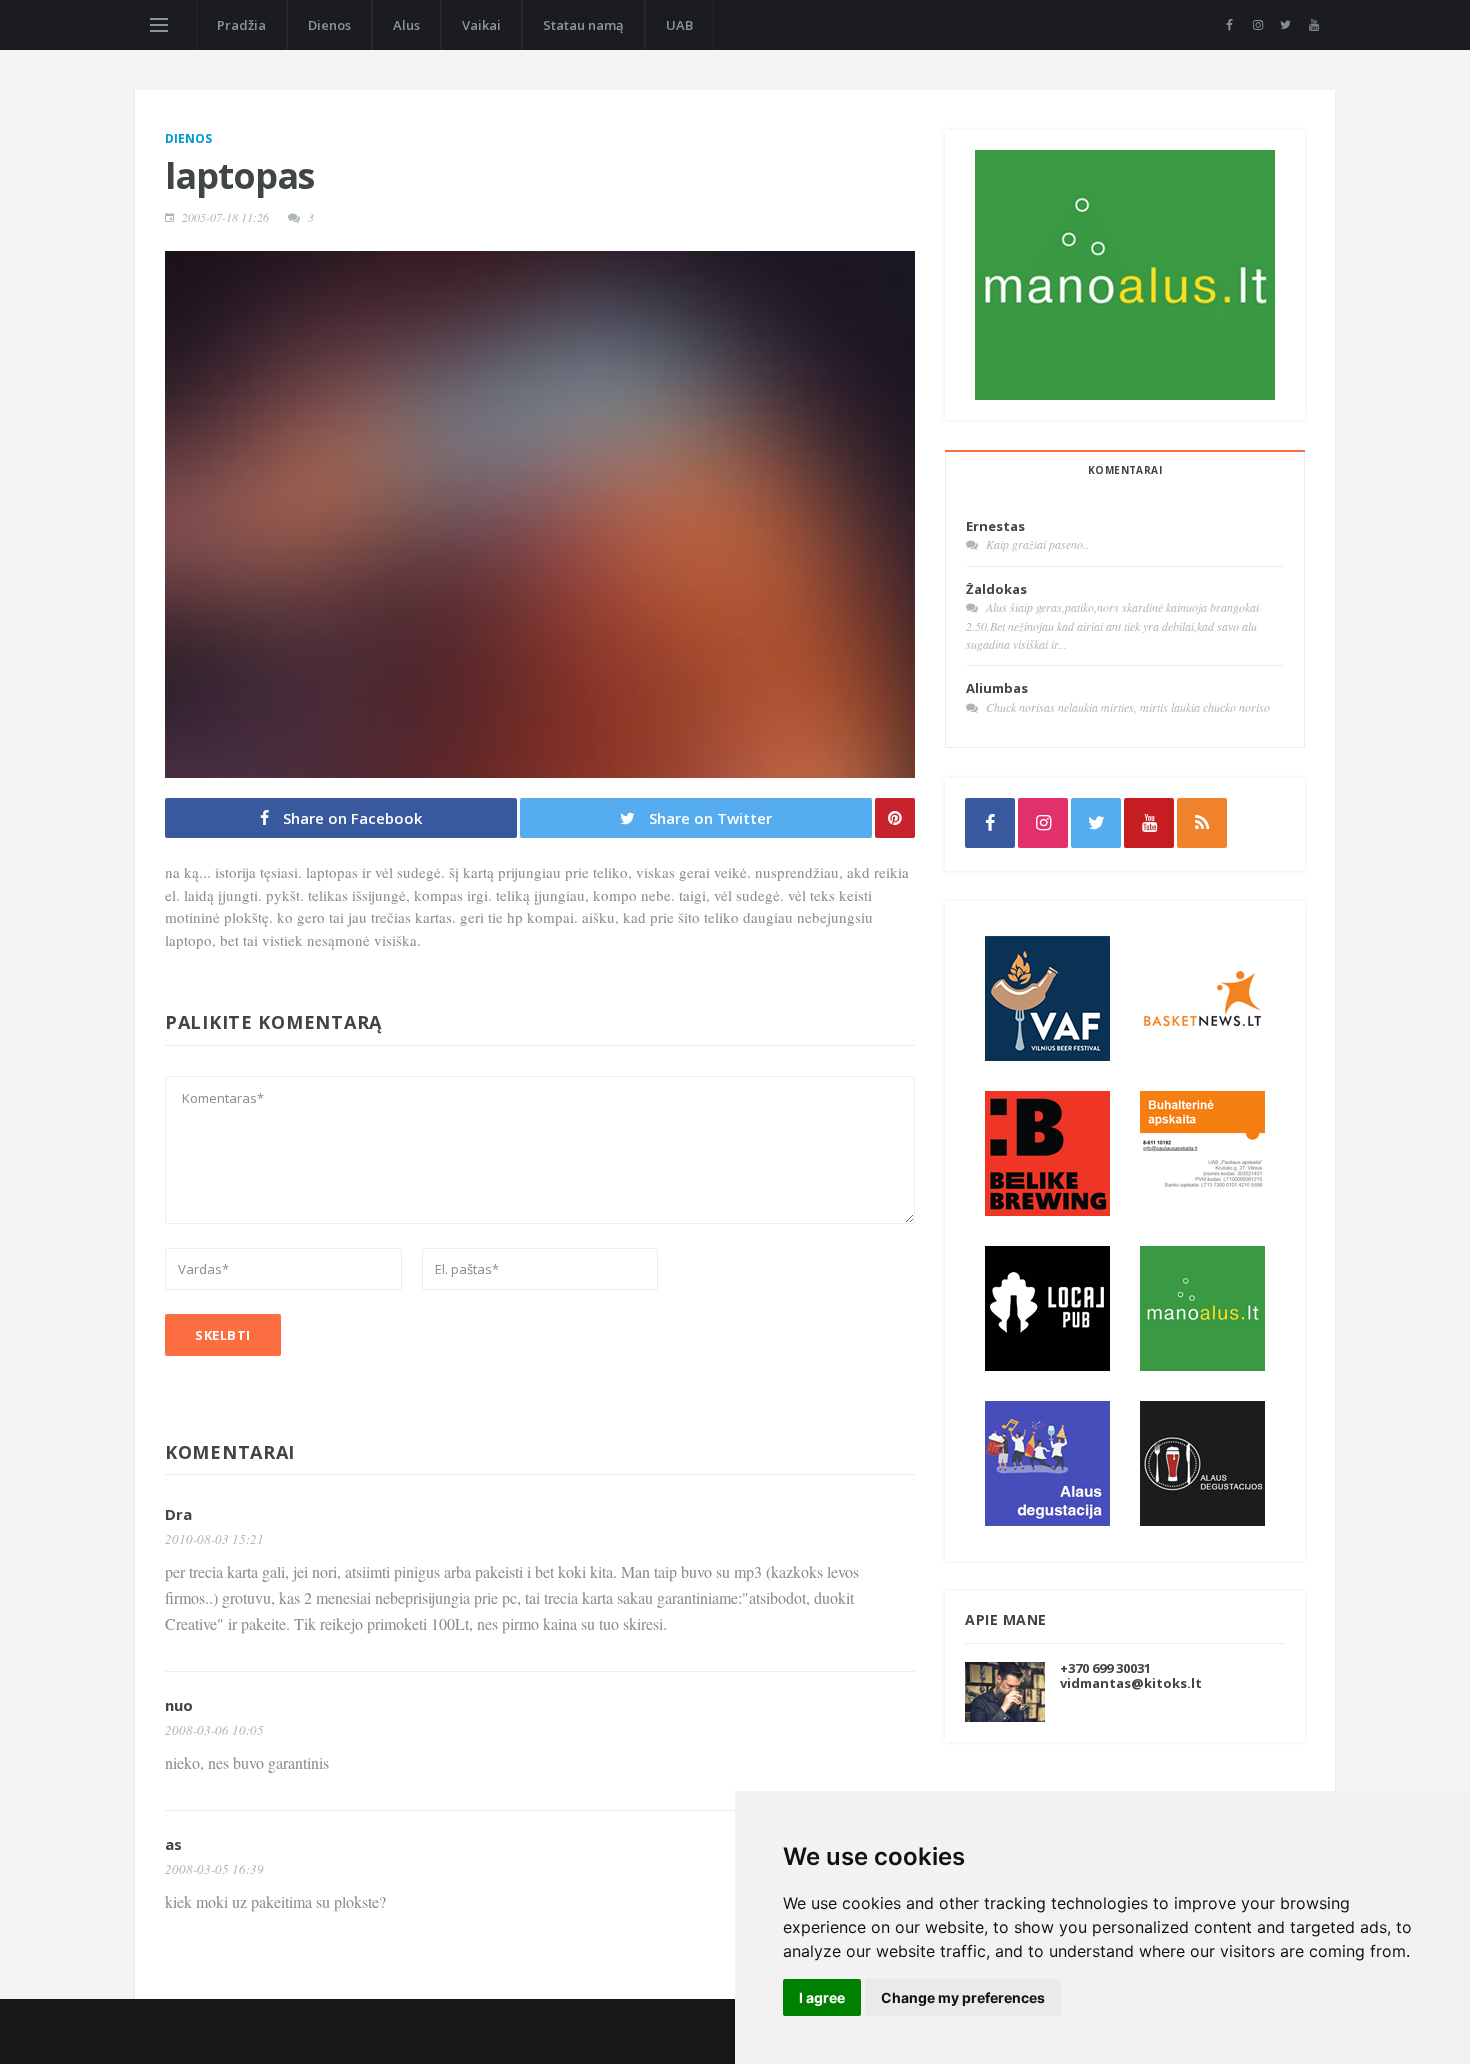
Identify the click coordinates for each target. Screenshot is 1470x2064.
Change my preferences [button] (963, 1997)
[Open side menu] (159, 25)
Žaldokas (996, 589)
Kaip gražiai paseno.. (1037, 544)
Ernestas (995, 526)
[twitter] (1285, 25)
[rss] (1202, 823)
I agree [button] (822, 1997)
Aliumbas (997, 688)
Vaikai (481, 25)
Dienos (329, 25)
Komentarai (1125, 470)
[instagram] (1257, 25)
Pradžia (241, 25)
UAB (679, 25)
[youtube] (1313, 25)
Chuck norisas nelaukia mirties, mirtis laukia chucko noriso (1128, 707)
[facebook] (1229, 25)
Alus (406, 25)
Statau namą (583, 25)
